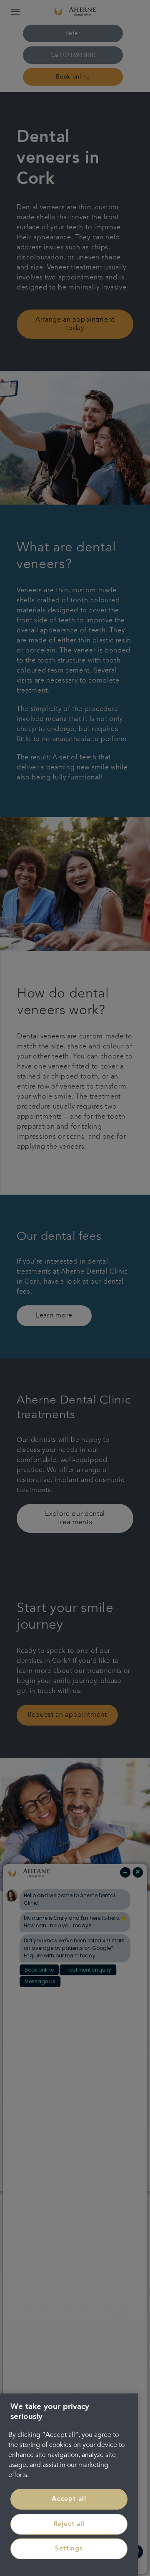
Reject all (69, 2524)
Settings (69, 2549)
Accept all (69, 2499)
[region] (69, 2485)
